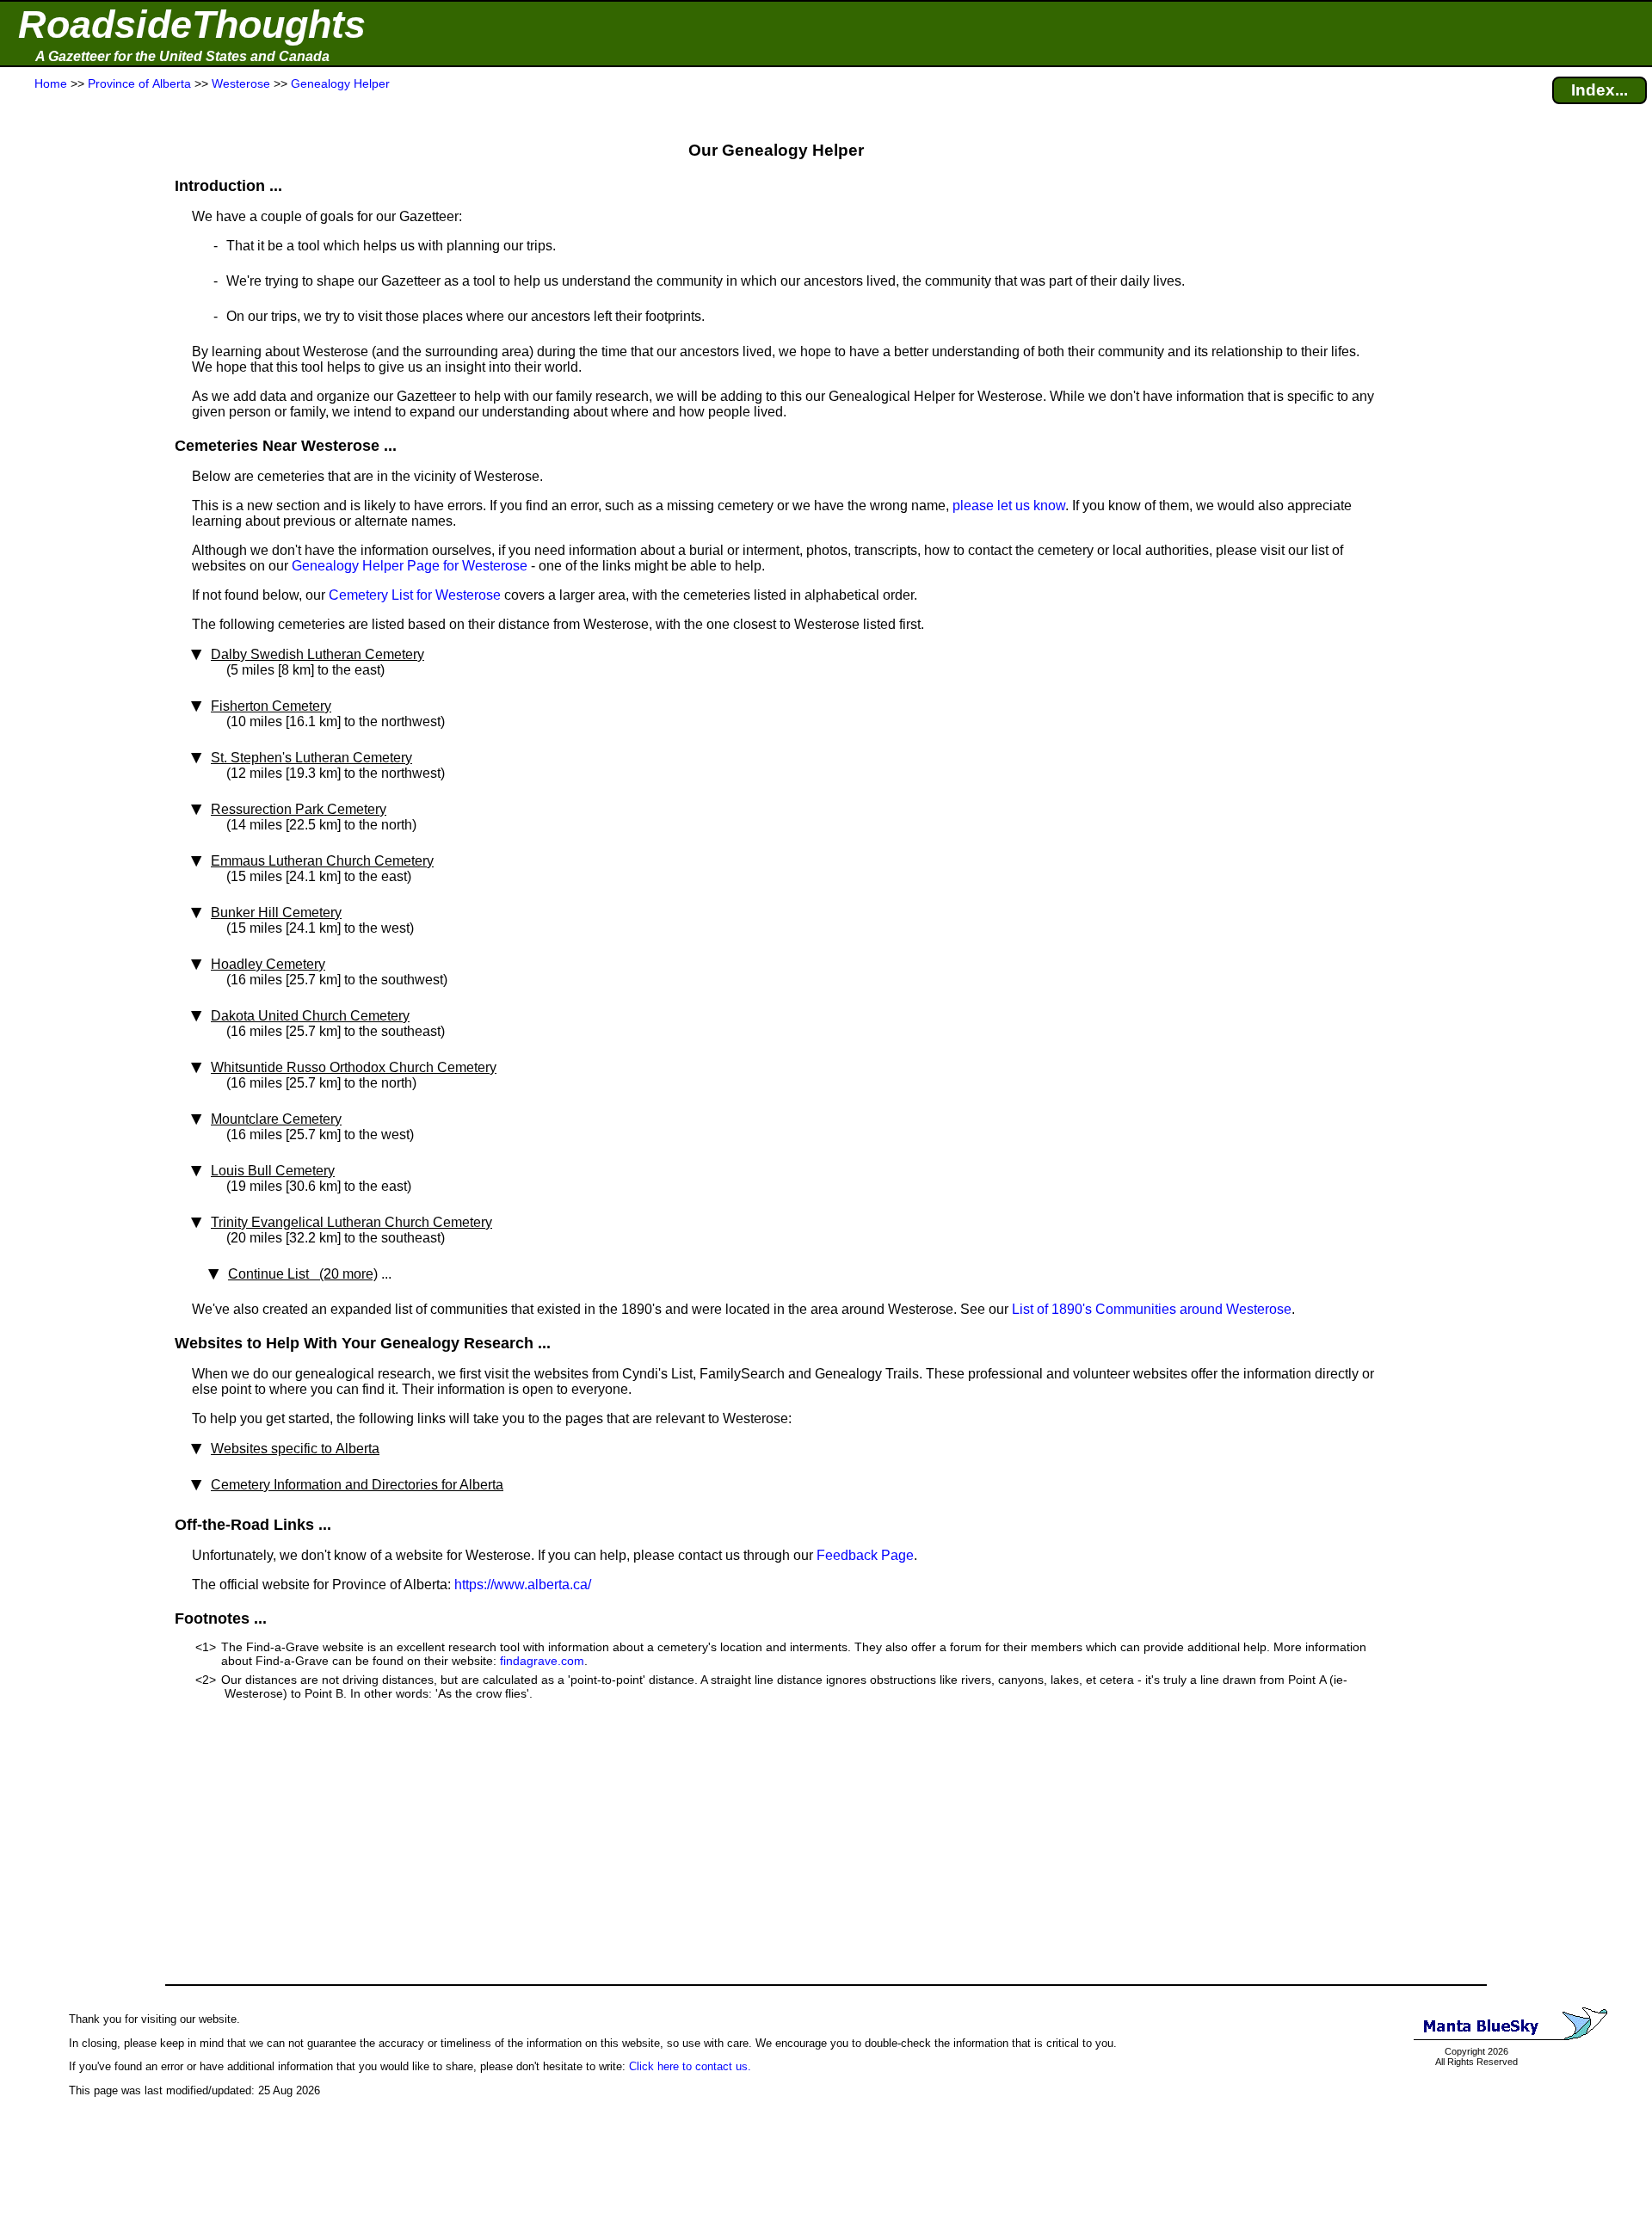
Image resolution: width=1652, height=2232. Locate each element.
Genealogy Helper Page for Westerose (410, 566)
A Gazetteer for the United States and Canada (182, 56)
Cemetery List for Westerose (415, 595)
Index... (1600, 90)
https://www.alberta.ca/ (523, 1585)
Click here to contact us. (690, 2066)
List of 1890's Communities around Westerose (1152, 1309)
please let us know (1009, 506)
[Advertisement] (77, 432)
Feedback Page (865, 1555)
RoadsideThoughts (192, 25)
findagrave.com (542, 1661)
